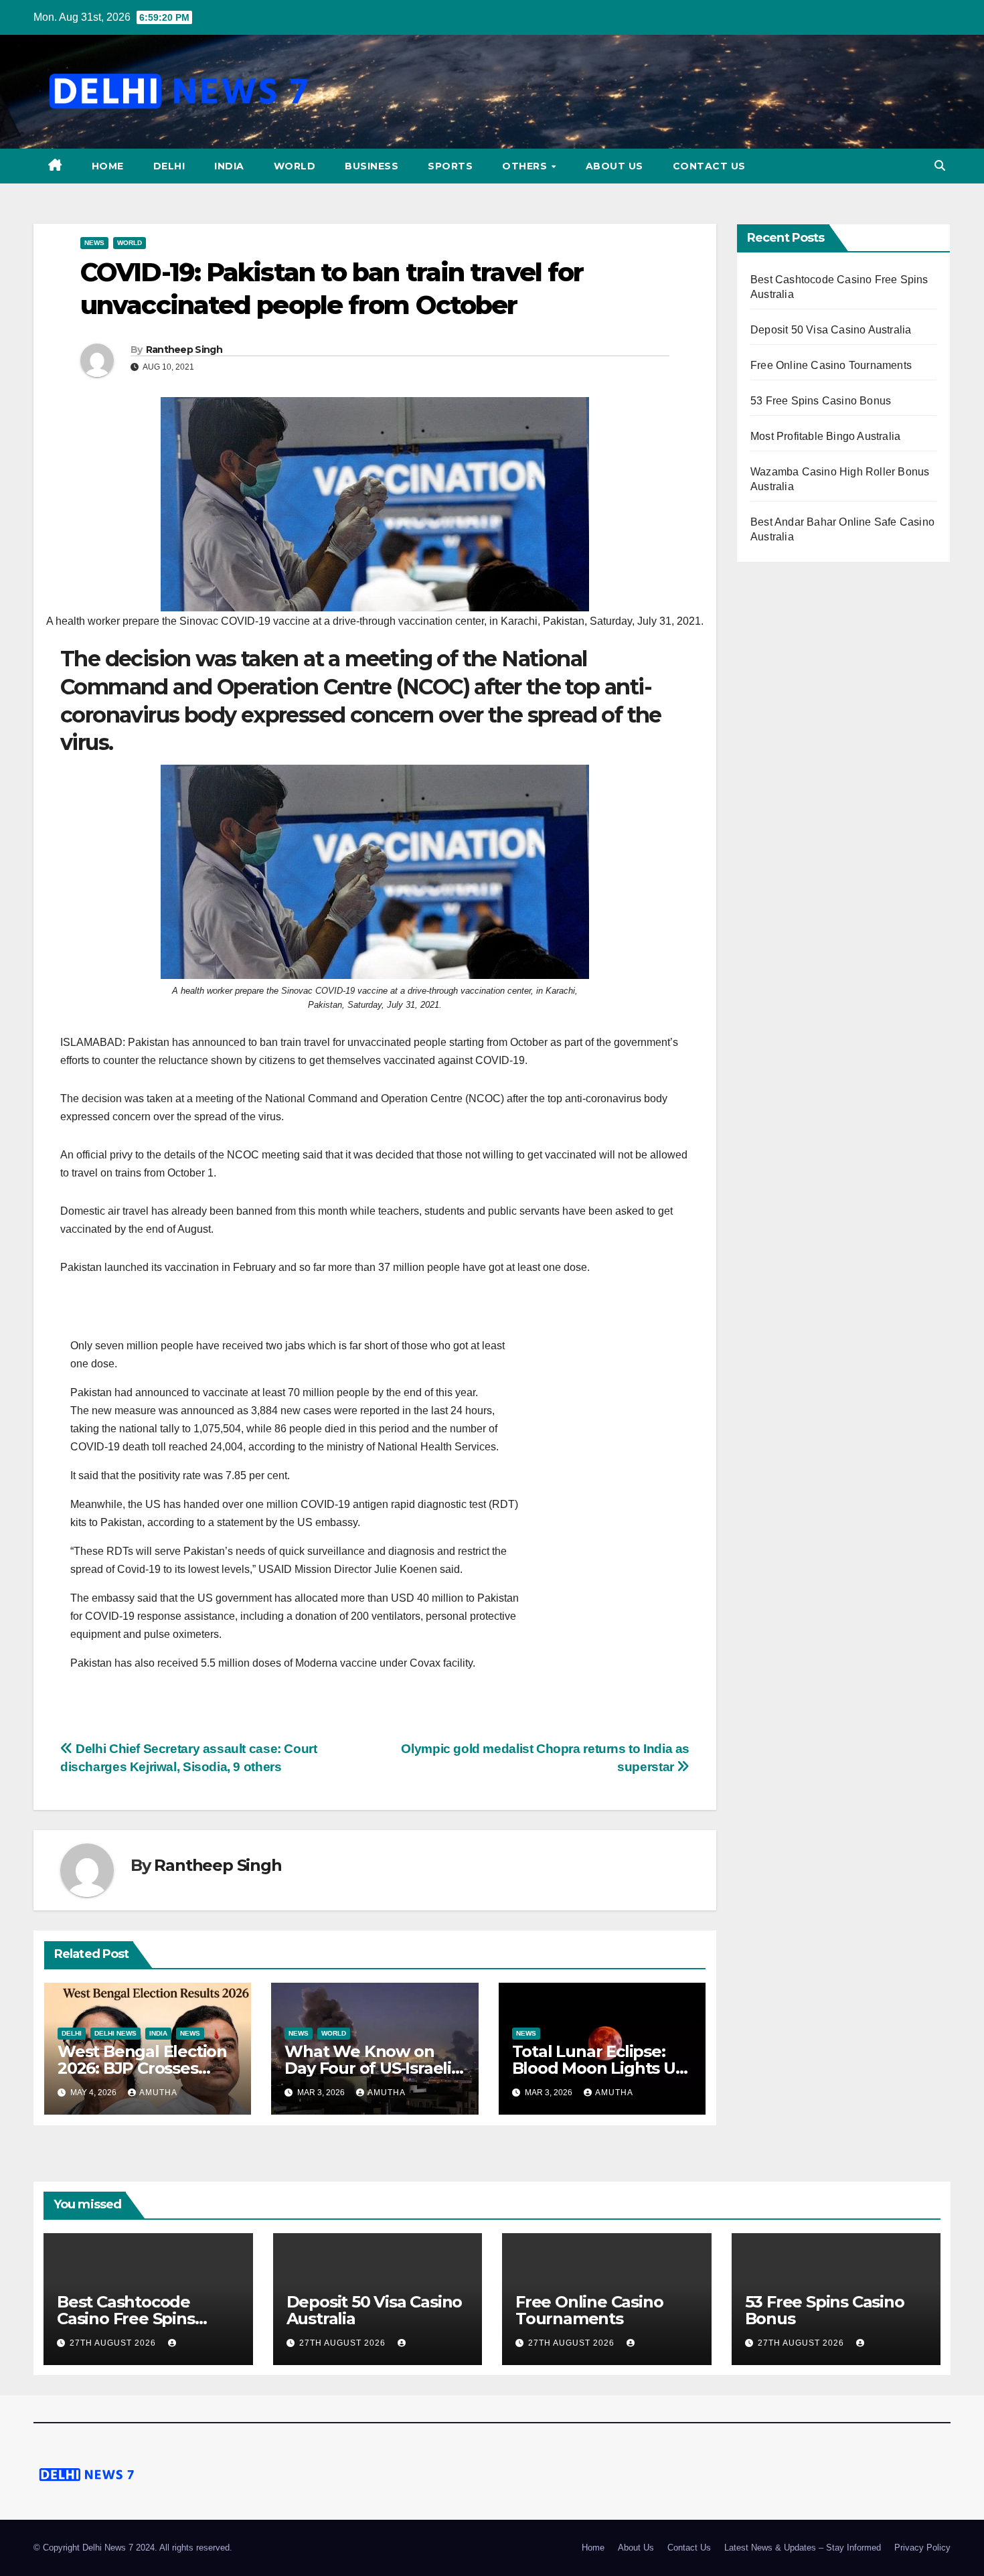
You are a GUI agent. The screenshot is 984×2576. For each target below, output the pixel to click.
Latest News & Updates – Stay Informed (803, 2548)
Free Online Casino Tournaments (831, 365)
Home (108, 166)
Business (372, 166)
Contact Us (709, 166)
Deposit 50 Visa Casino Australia (831, 330)
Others (526, 166)
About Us (614, 166)
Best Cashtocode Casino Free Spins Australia (126, 2319)
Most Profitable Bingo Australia (825, 436)
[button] (940, 166)
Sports (450, 166)
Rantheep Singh (184, 350)
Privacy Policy (922, 2548)
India (229, 166)
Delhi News (115, 2033)
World (295, 166)
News (94, 243)
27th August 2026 (114, 2343)
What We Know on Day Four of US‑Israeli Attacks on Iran (368, 2068)
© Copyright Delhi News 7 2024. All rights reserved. (133, 2548)
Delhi (169, 166)
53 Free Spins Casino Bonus (821, 401)
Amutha (158, 2093)
